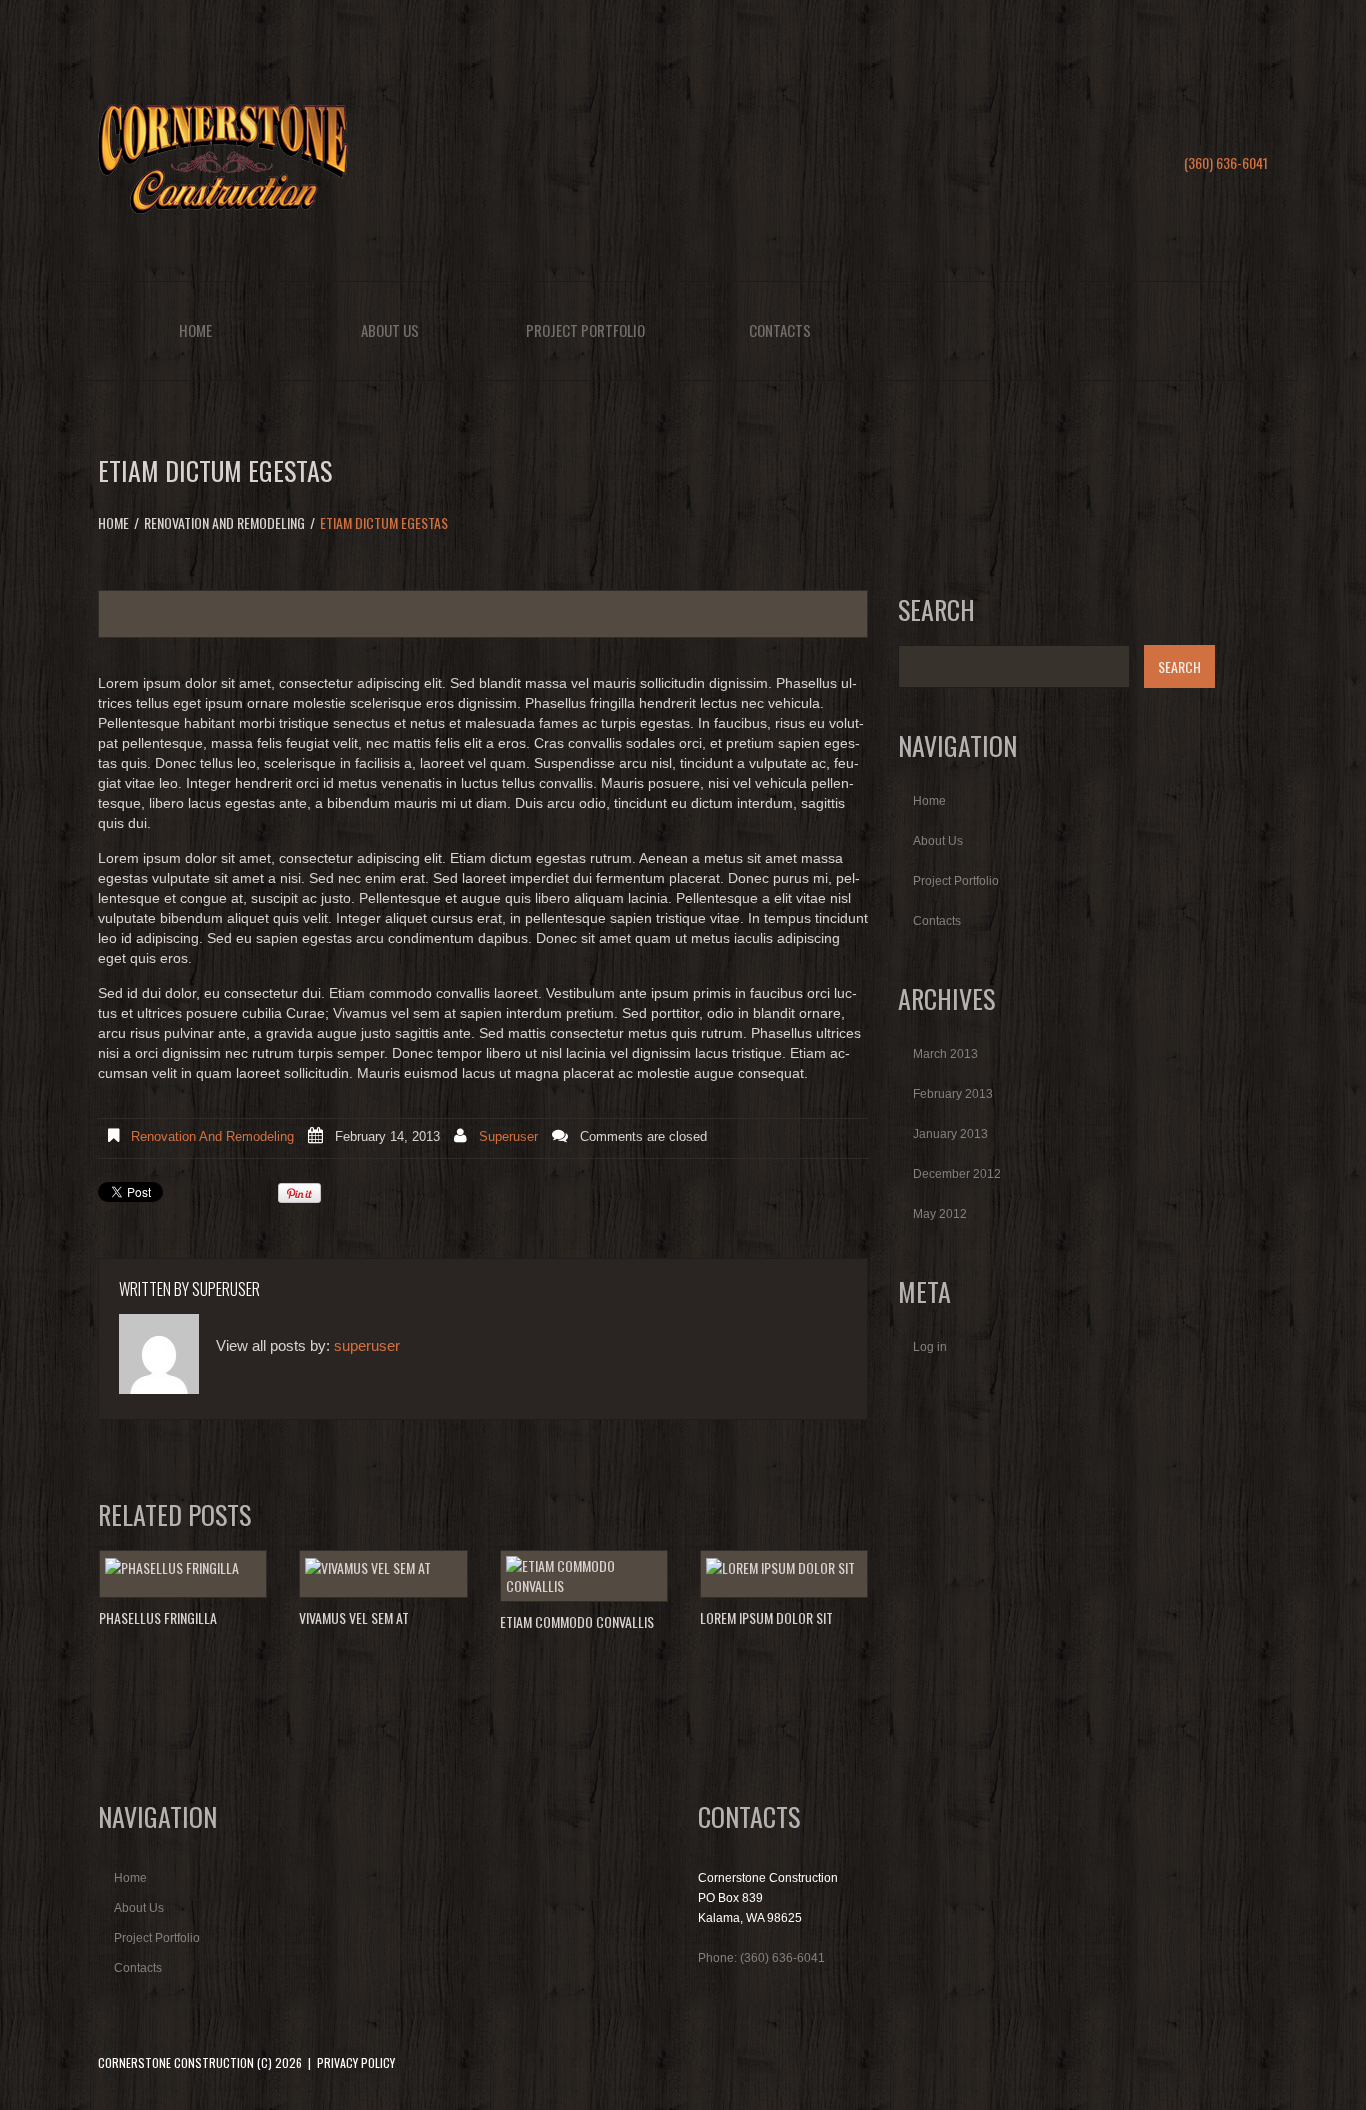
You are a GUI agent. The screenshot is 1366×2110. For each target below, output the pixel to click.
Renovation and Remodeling (224, 522)
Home (195, 330)
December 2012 (957, 1174)
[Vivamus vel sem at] (383, 1567)
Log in (930, 1347)
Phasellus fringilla (158, 1617)
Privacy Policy (356, 2062)
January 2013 (950, 1134)
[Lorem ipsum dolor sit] (784, 1567)
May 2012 (940, 1214)
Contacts (780, 330)
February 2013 (953, 1094)
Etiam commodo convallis (577, 1621)
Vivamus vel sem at (354, 1617)
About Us (390, 330)
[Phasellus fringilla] (183, 1567)
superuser (508, 1136)
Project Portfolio (585, 330)
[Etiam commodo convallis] (584, 1576)
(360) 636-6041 (1226, 162)
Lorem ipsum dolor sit (766, 1617)
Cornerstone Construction (176, 2062)
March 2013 (945, 1054)
